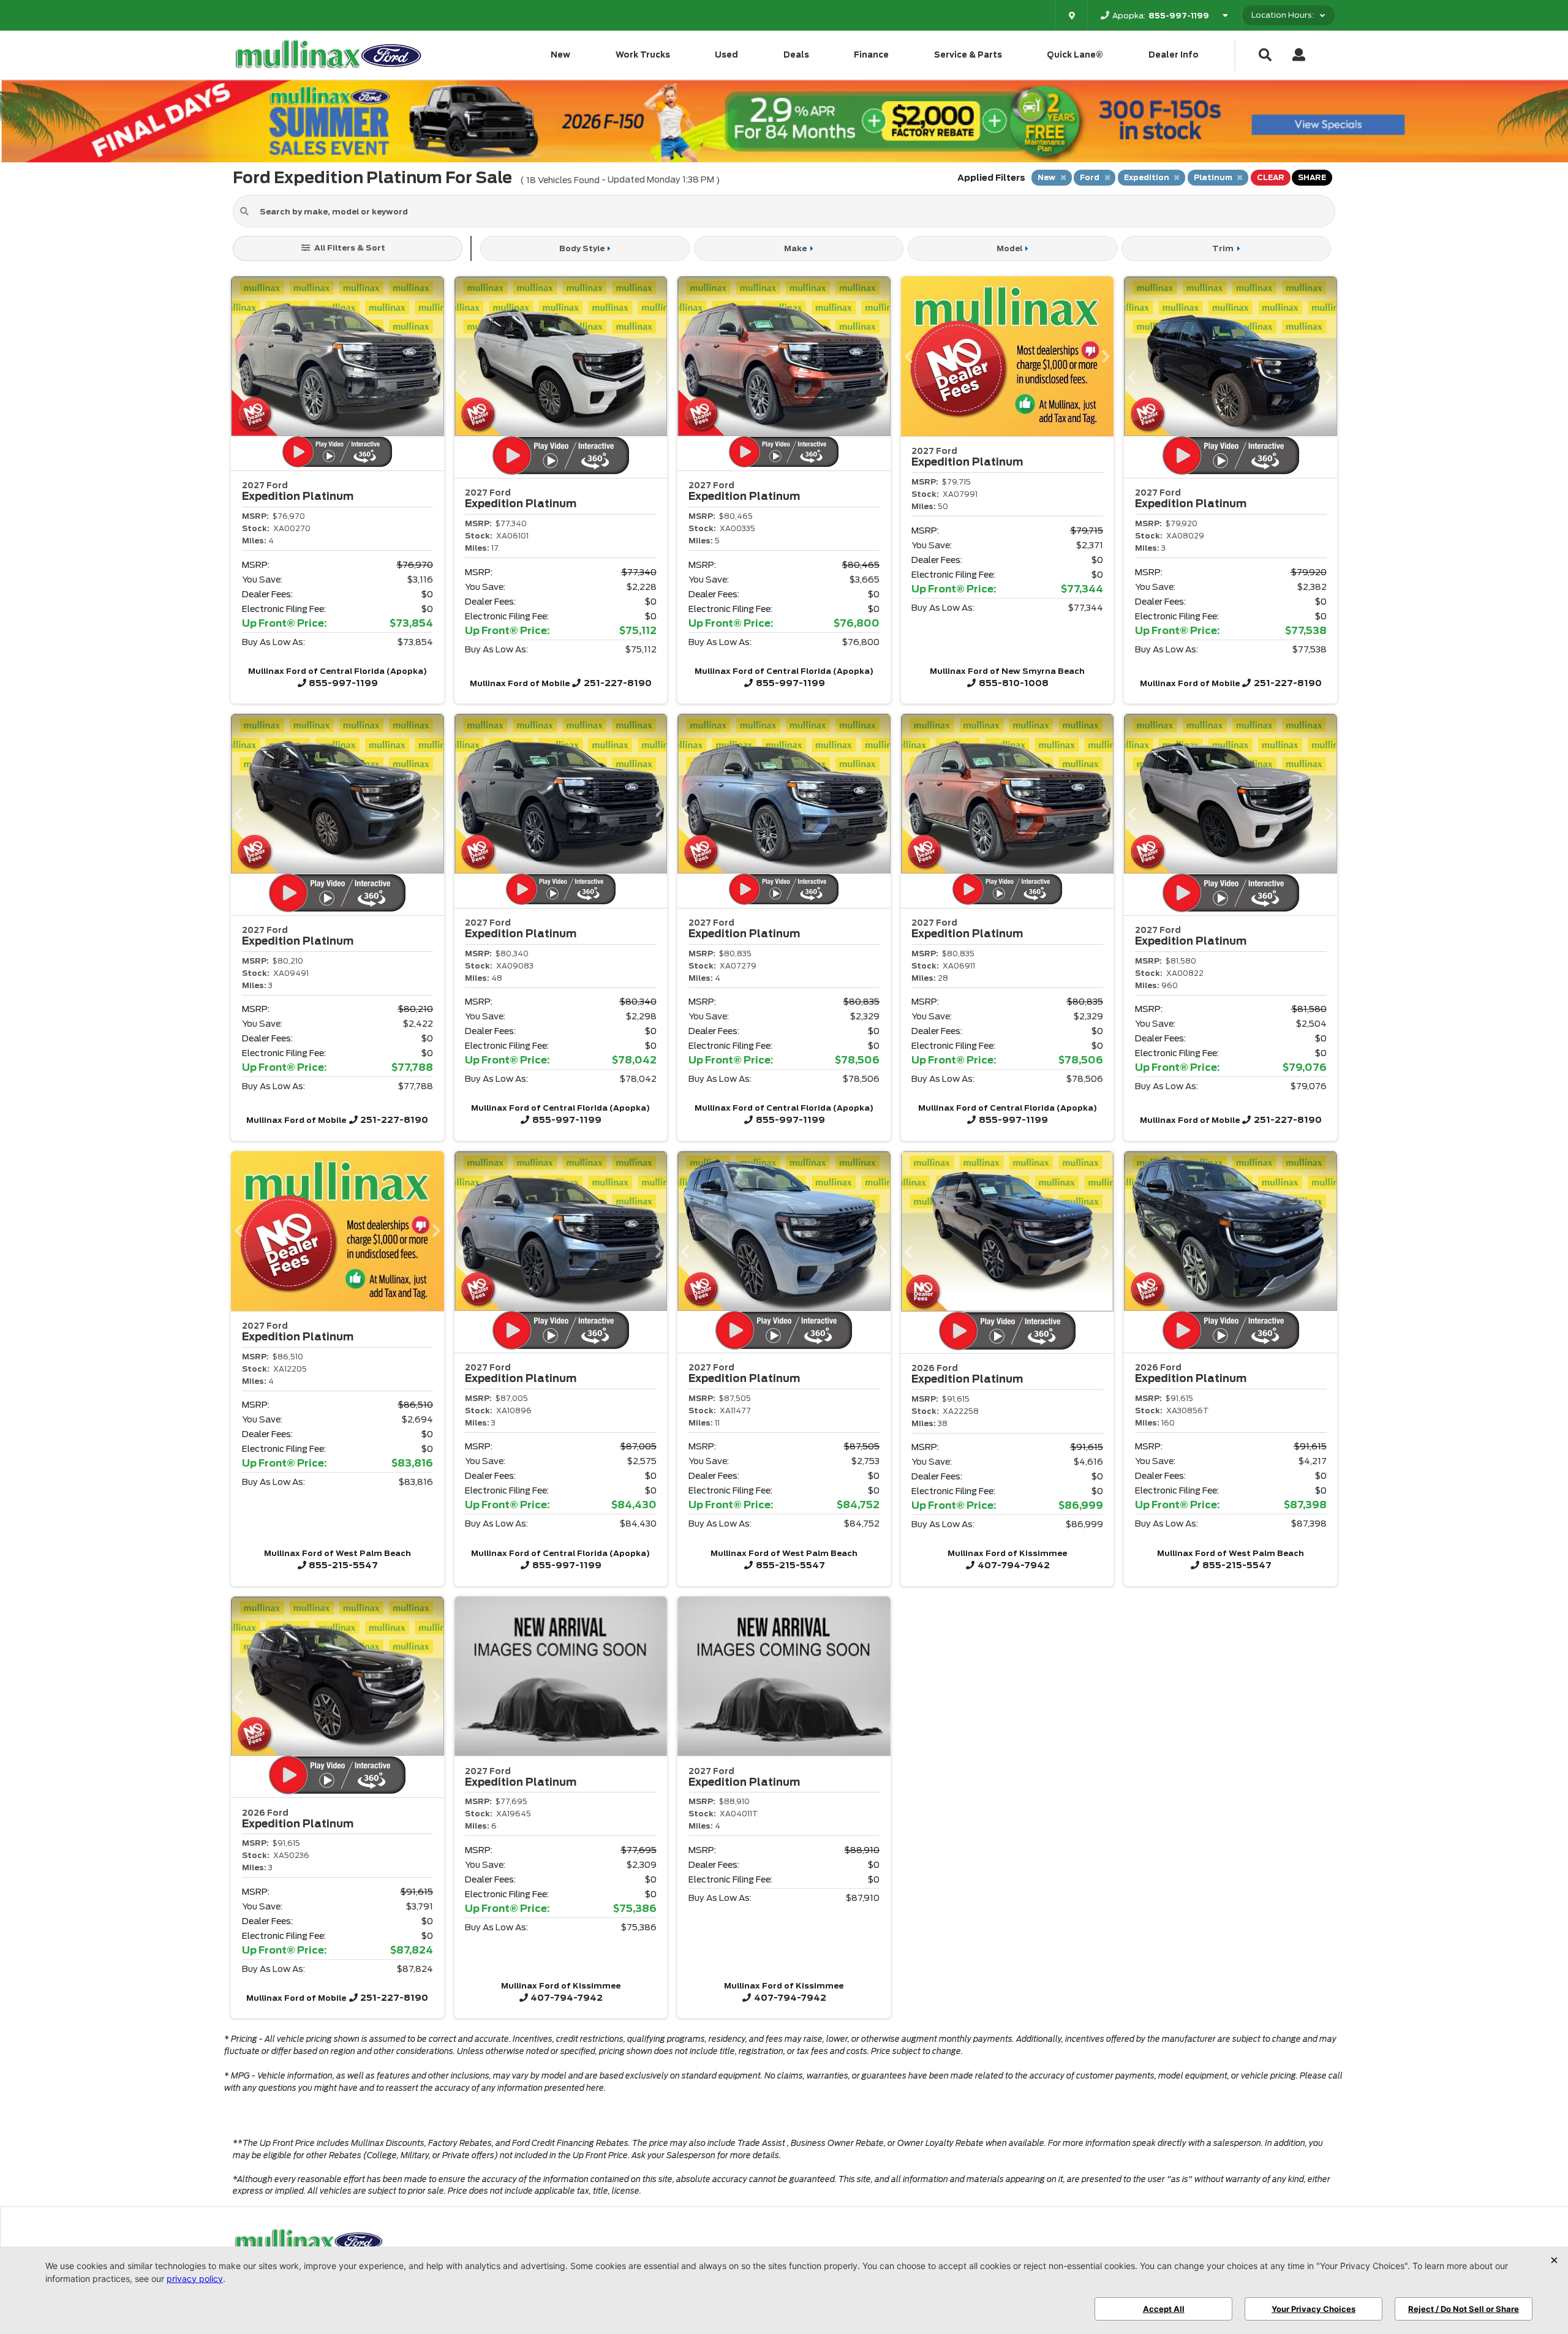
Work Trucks (643, 55)
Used (726, 55)
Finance (871, 55)
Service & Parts (968, 55)
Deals (796, 55)
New (560, 55)
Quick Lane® (1075, 55)
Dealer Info (1174, 55)
